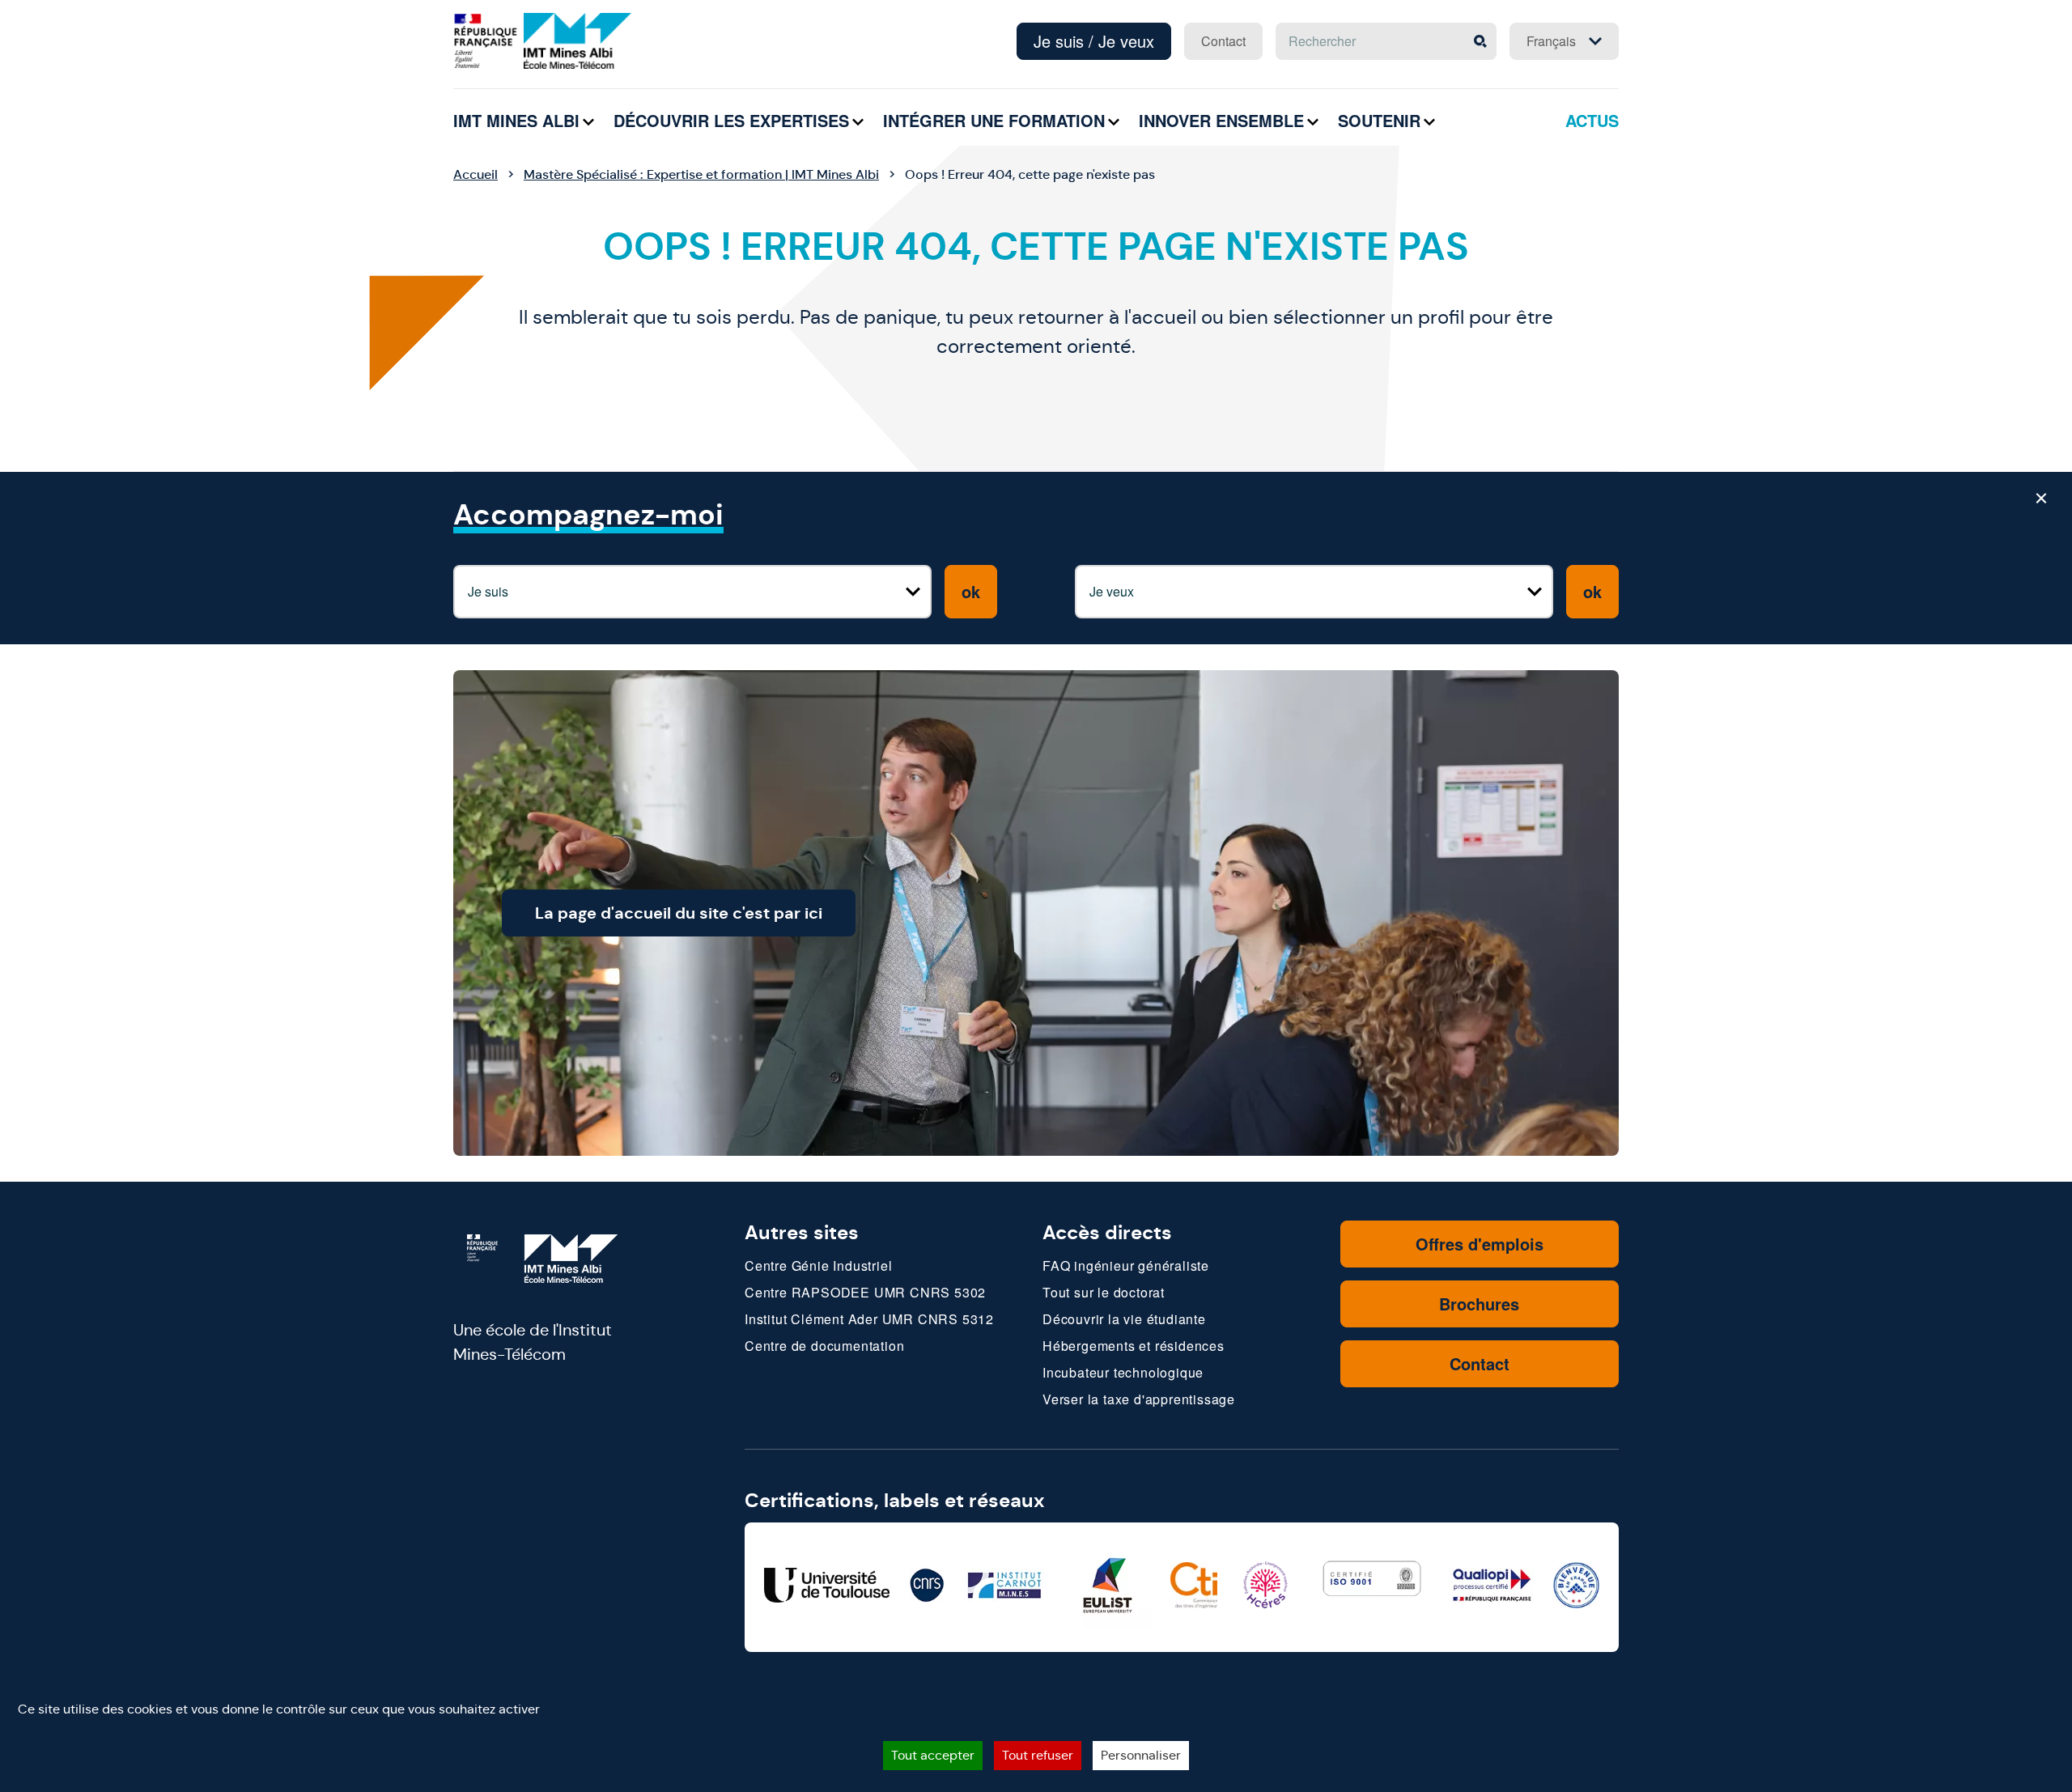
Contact (1223, 41)
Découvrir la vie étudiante (1124, 1319)
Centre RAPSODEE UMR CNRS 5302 (865, 1292)
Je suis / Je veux (1094, 41)
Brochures (1479, 1304)
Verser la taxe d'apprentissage (1139, 1399)
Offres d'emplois (1480, 1244)
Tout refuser (1038, 1755)
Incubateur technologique (1123, 1372)
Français (1551, 41)
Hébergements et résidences (1134, 1346)
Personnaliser (1141, 1755)
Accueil (476, 174)
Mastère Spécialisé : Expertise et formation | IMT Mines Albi (701, 174)
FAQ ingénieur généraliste (1126, 1265)
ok (971, 591)
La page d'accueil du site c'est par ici (679, 913)
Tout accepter (933, 1755)
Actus (1592, 120)
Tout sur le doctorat (1104, 1292)
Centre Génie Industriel (818, 1265)
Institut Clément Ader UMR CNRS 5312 (869, 1319)
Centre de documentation (824, 1346)
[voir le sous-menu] (588, 122)
